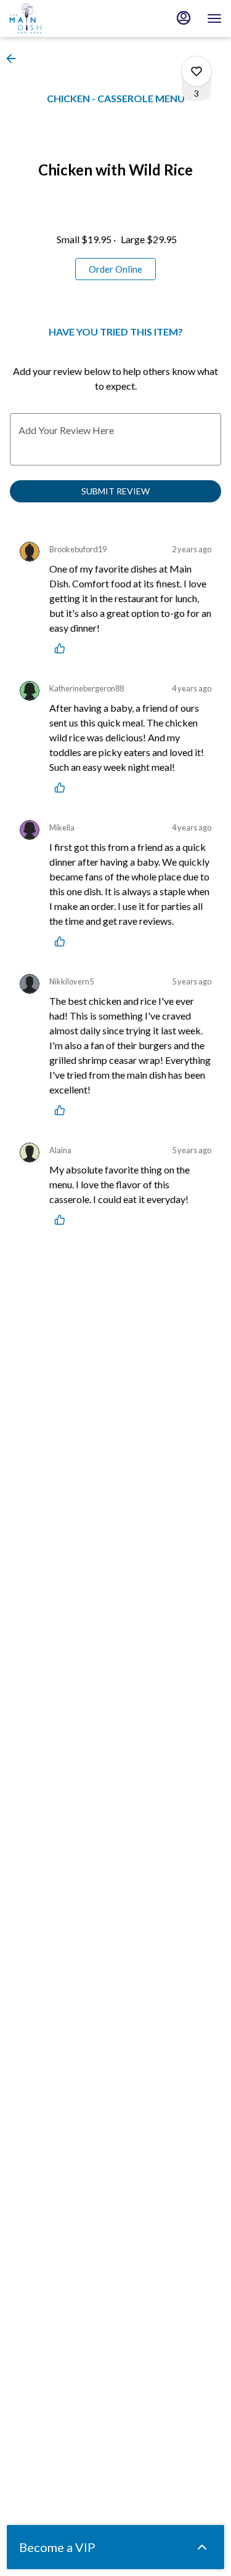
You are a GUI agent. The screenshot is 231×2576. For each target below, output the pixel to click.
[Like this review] (63, 648)
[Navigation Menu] (214, 18)
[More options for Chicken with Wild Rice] (197, 71)
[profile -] (184, 18)
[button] (15, 58)
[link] (115, 269)
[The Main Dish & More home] (65, 18)
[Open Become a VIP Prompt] (202, 2547)
